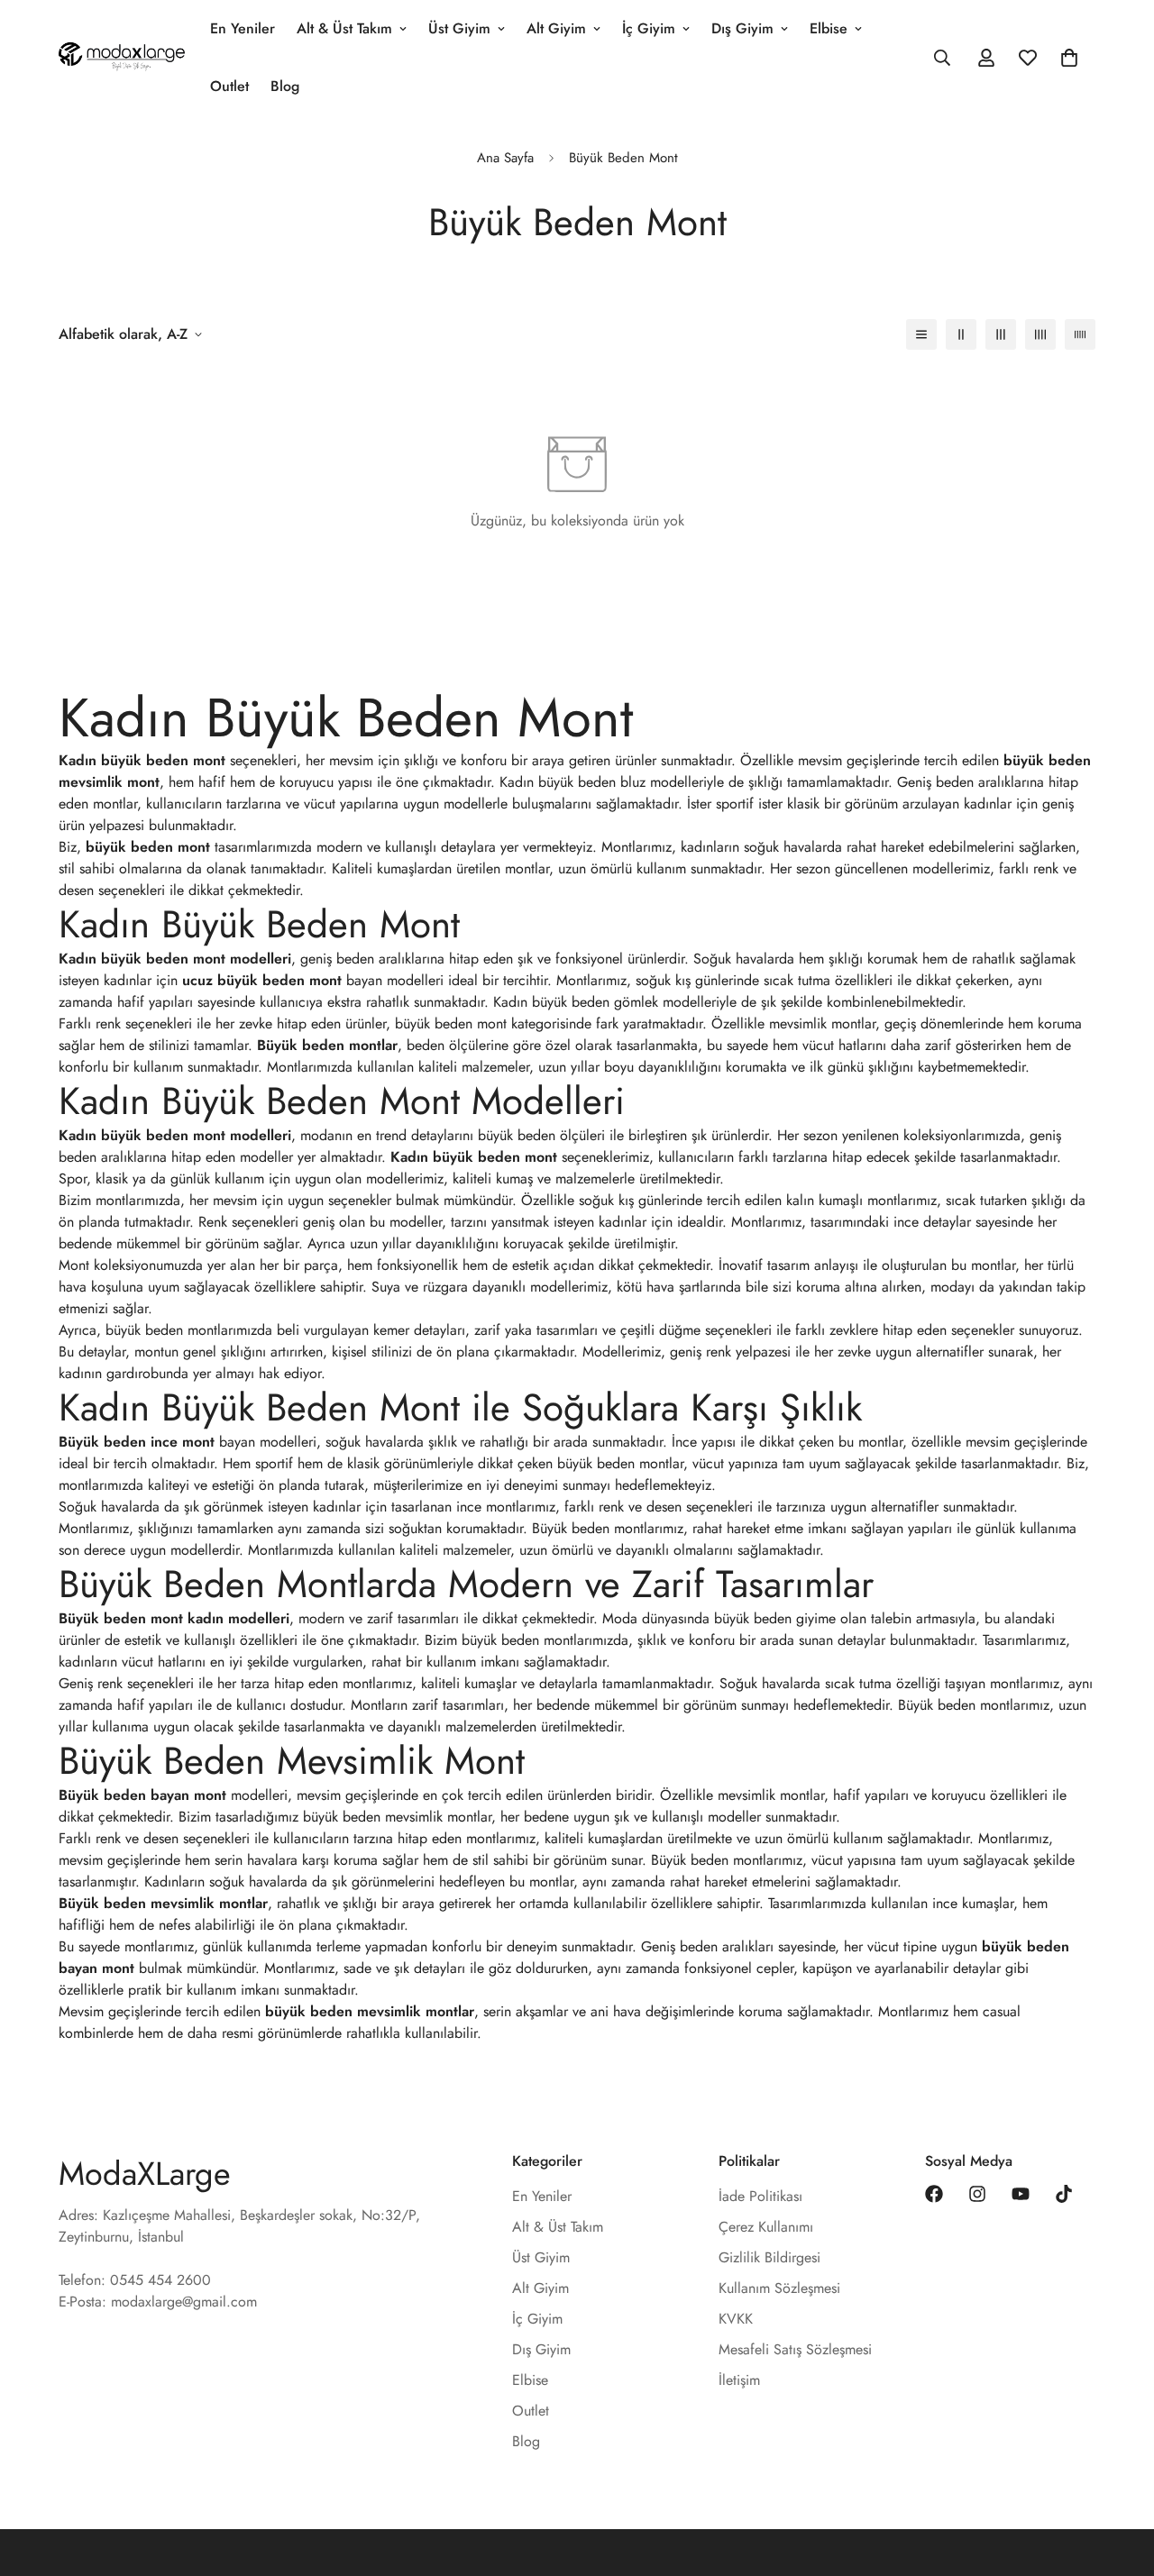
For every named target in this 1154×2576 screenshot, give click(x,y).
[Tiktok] (1064, 2194)
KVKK (736, 2319)
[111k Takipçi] (977, 2194)
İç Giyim (649, 28)
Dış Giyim (742, 28)
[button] (1069, 58)
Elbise (829, 28)
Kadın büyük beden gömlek (576, 1002)
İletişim (739, 2380)
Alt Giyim (556, 28)
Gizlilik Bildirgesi (769, 2257)
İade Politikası (760, 2196)
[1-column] (921, 334)
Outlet (229, 86)
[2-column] (961, 334)
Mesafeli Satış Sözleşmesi (795, 2349)
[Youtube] (1021, 2194)
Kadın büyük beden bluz (572, 782)
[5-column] (1080, 334)
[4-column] (1040, 334)
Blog (285, 86)
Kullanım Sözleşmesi (779, 2288)
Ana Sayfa (505, 158)
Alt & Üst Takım (344, 28)
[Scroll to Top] (1119, 2478)
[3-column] (1001, 334)
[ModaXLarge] (122, 58)
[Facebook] (934, 2194)
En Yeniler (243, 28)
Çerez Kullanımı (766, 2227)
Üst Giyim (459, 28)
